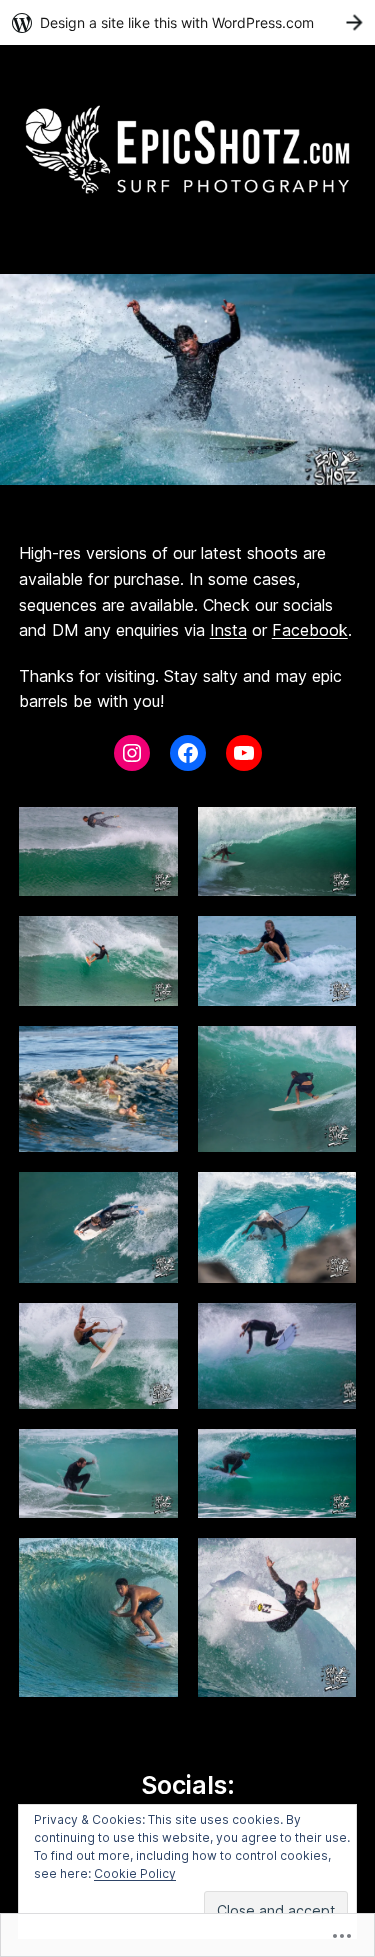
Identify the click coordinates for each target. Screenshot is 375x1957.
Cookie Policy (135, 1873)
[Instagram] (132, 753)
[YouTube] (244, 753)
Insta (228, 630)
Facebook (310, 630)
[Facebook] (188, 753)
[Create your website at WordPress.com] (187, 22)
